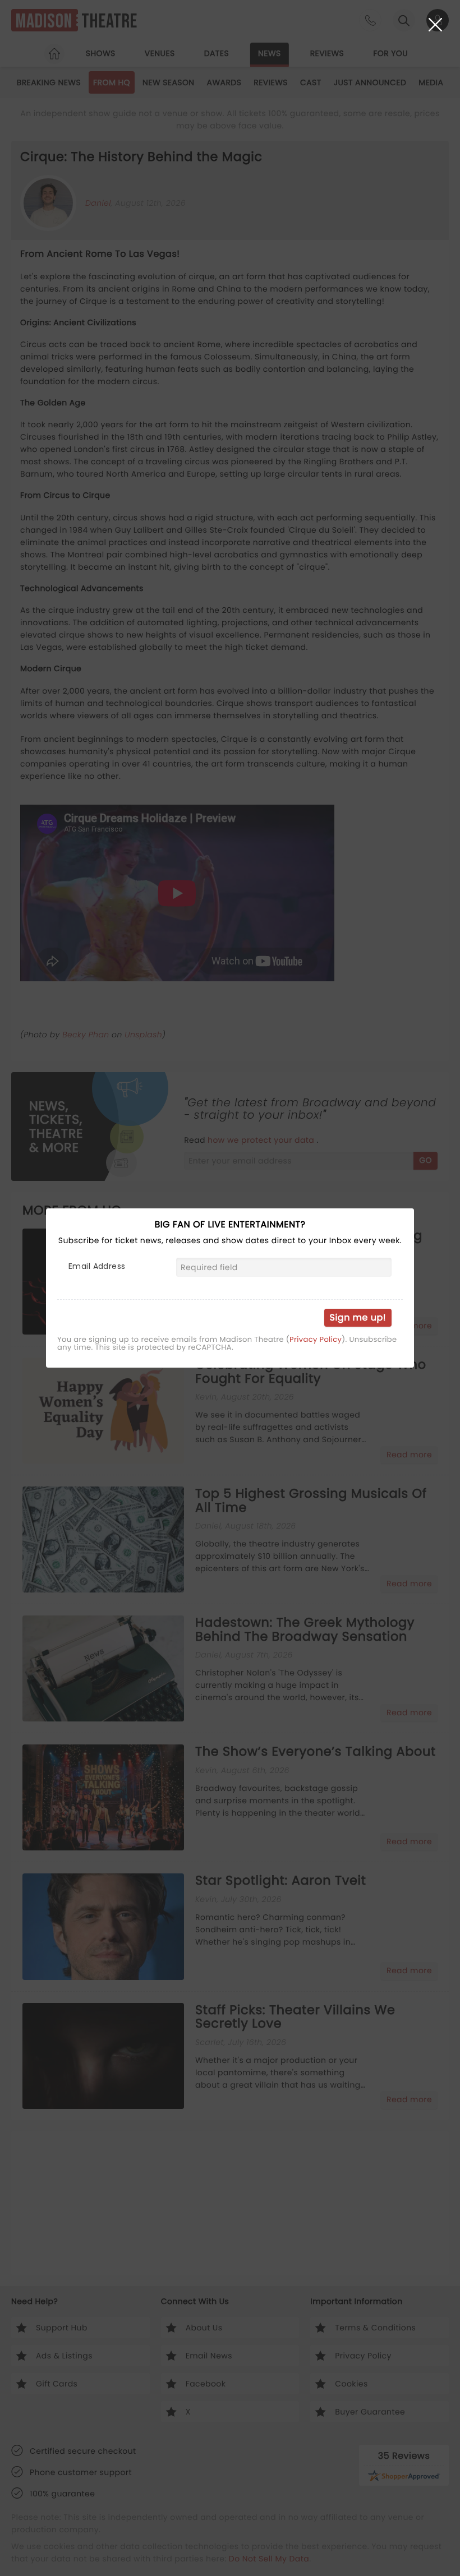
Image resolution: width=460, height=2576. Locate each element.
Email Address (97, 1266)
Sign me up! (358, 1317)
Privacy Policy (316, 1340)
